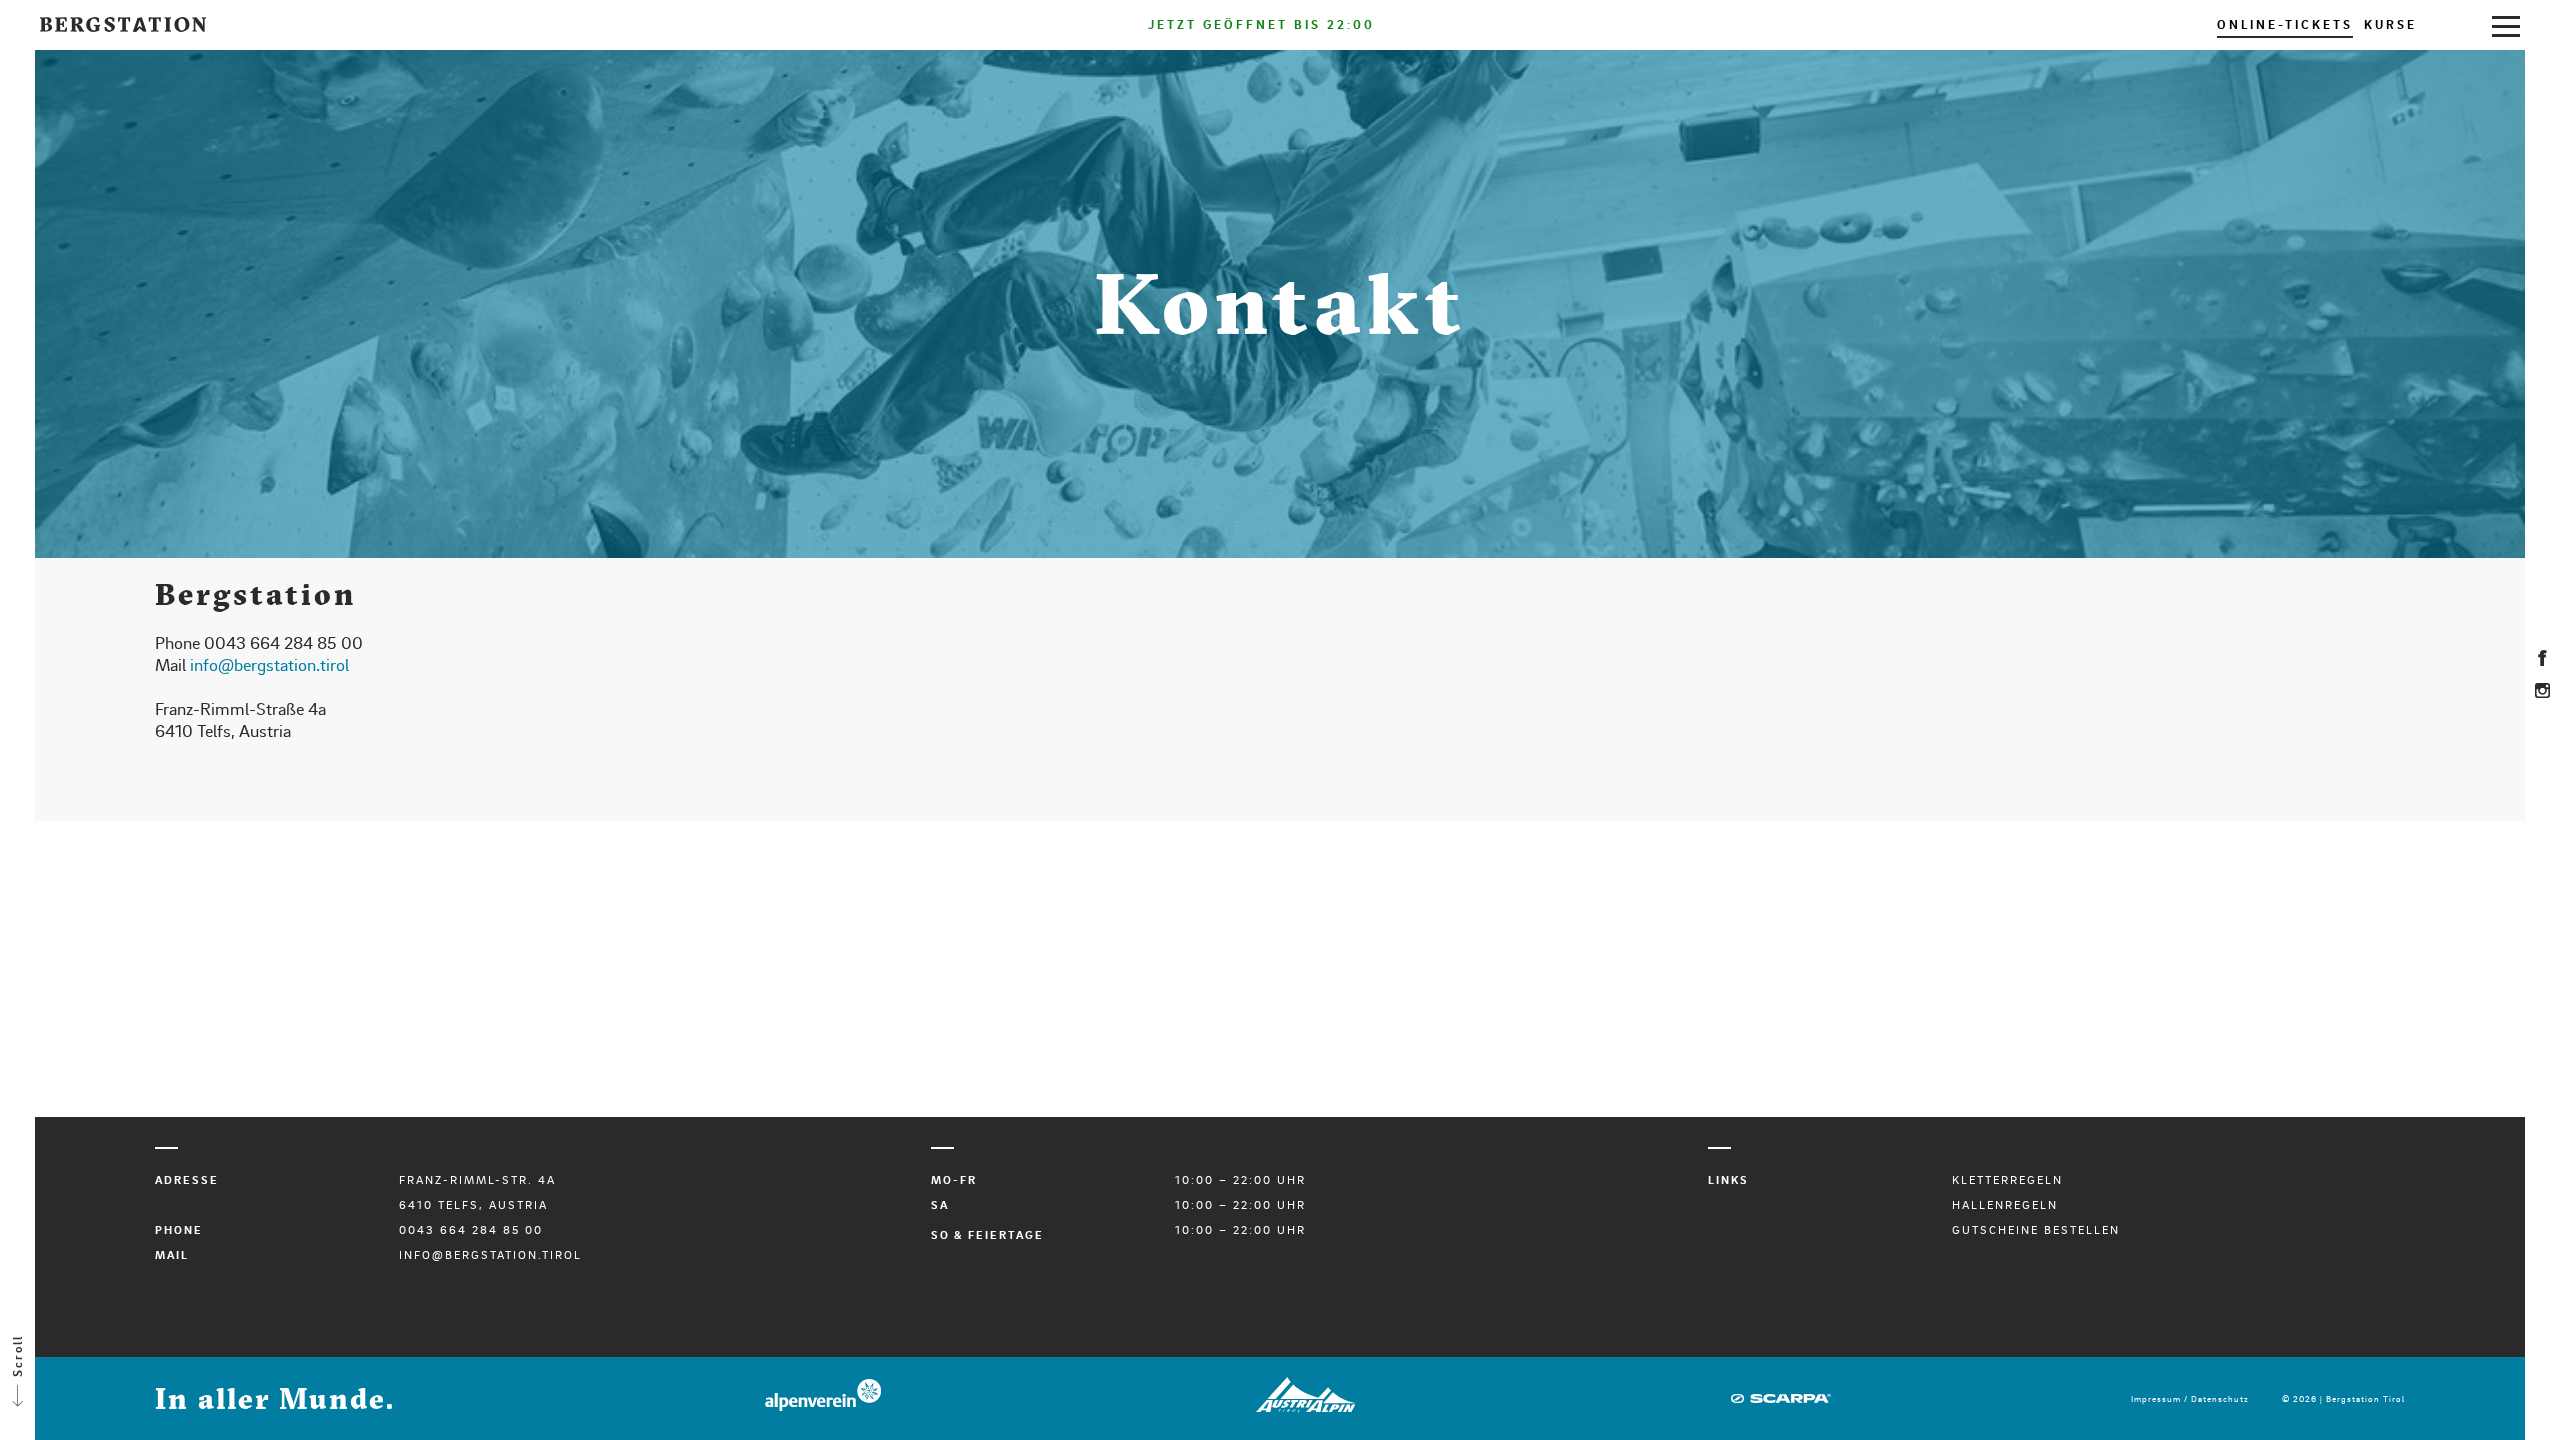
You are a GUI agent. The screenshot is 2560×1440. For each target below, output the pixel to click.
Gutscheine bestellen (2036, 1229)
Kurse (2390, 24)
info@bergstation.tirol (269, 664)
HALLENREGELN (2005, 1204)
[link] (2506, 25)
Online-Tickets (2285, 24)
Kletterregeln (2007, 1179)
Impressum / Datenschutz (2190, 1398)
